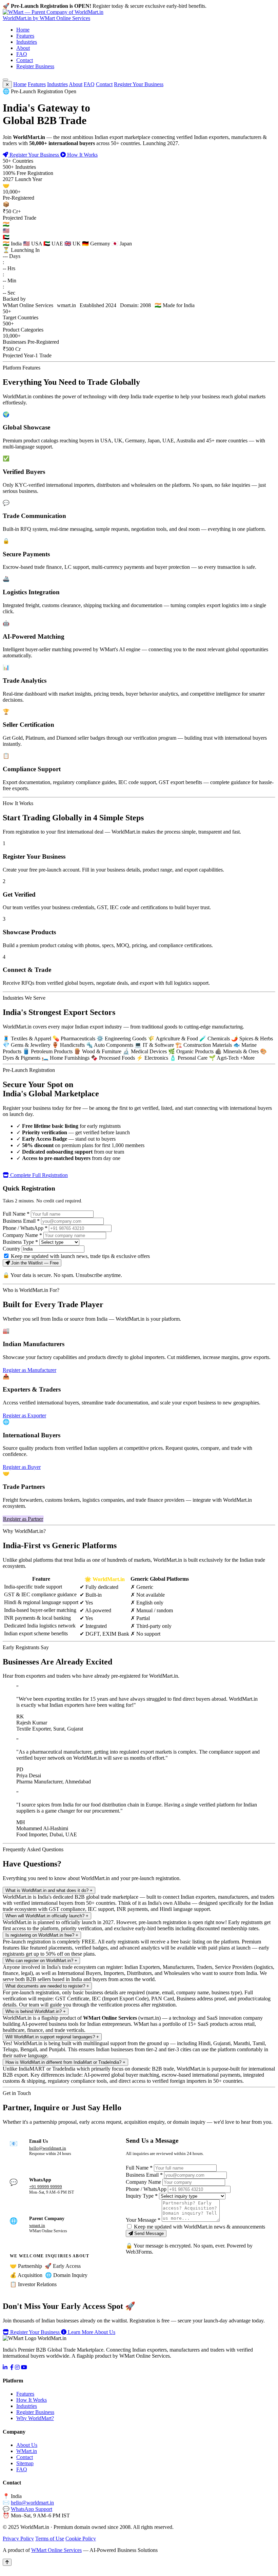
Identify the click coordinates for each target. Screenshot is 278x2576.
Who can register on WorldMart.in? (41, 1961)
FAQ (22, 54)
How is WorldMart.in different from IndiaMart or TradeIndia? (65, 2062)
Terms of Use (50, 2539)
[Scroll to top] (7, 2562)
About (23, 48)
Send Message (148, 2233)
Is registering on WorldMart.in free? (42, 1935)
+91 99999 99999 (46, 2187)
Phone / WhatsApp (25, 1228)
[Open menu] (5, 80)
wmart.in (37, 2225)
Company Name (22, 1235)
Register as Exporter (24, 1415)
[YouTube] (24, 2367)
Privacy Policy (18, 2539)
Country (12, 1249)
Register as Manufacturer (29, 1370)
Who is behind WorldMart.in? (36, 2011)
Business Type (20, 1242)
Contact (25, 60)
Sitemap (25, 2463)
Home (23, 30)
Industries (27, 42)
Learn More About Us (91, 2332)
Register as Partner (23, 1519)
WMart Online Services (56, 2550)
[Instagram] (17, 2367)
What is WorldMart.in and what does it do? (49, 1890)
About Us (27, 2445)
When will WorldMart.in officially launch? (47, 1916)
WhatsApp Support (32, 2509)
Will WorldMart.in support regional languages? (52, 2037)
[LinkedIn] (5, 2367)
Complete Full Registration (38, 1175)
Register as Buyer (22, 1467)
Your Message (143, 2220)
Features (25, 36)
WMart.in (27, 2451)
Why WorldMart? (35, 2418)
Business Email (21, 1221)
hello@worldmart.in (48, 2148)
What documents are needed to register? (47, 1986)
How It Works (82, 155)
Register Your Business (139, 84)
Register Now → (227, 6)
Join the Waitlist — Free (34, 1263)
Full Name (16, 1214)
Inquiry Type (142, 2196)
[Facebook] (12, 2367)
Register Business (35, 66)
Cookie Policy (81, 2539)
